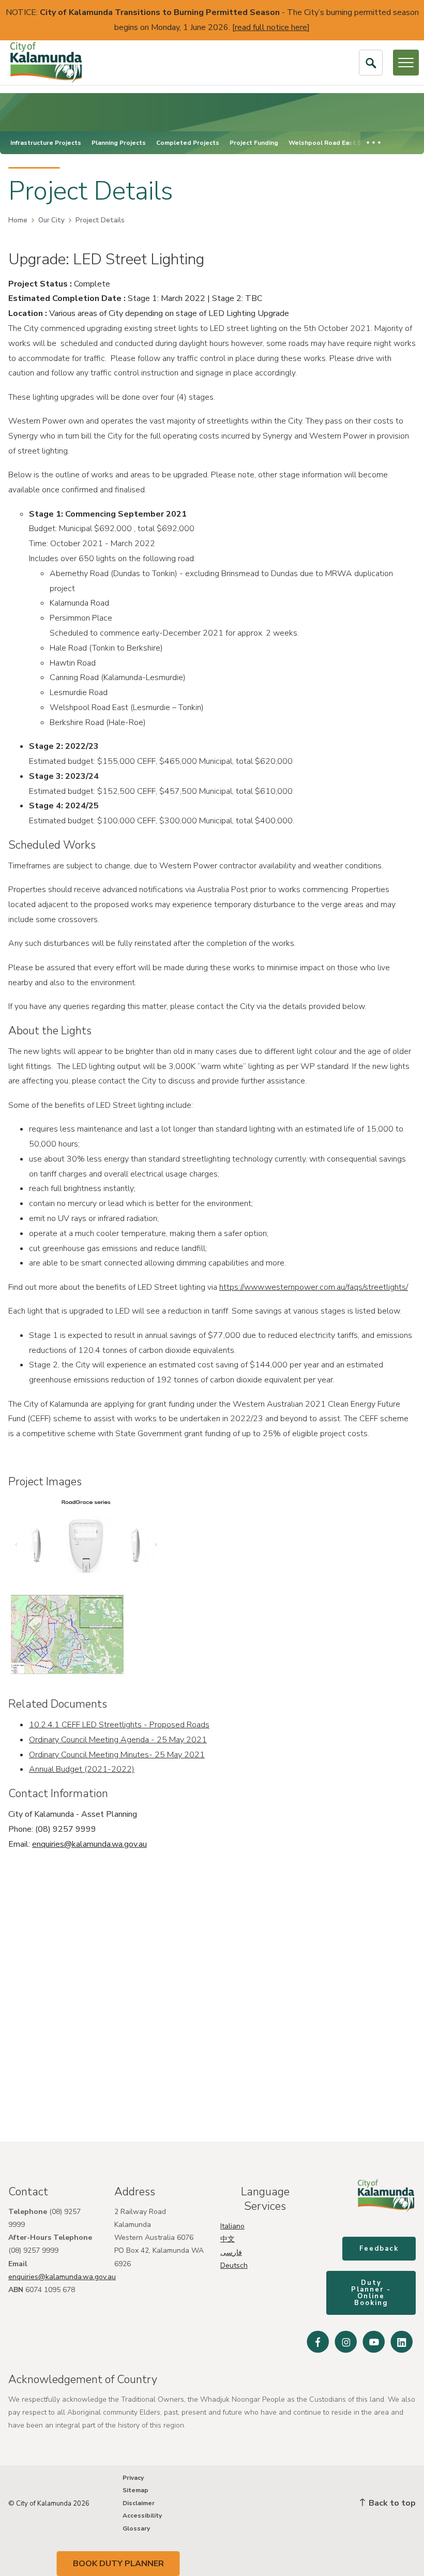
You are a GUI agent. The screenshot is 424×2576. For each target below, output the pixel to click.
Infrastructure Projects (46, 143)
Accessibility (142, 2515)
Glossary (136, 2528)
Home (18, 220)
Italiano (232, 2226)
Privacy (133, 2478)
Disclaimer (139, 2503)
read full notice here (271, 27)
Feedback (379, 2249)
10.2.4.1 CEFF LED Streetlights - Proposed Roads (119, 1725)
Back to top (391, 2503)
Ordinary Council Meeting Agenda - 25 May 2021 (118, 1740)
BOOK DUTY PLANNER (118, 2564)
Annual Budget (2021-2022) (82, 1769)
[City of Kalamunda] (46, 63)
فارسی (231, 2253)
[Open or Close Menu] (406, 63)
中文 (228, 2239)
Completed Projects (188, 143)
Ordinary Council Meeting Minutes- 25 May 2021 (117, 1755)
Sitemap (135, 2490)
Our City (51, 220)
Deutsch (234, 2265)
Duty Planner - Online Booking (371, 2293)
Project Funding (254, 143)
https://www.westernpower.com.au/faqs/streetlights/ (314, 1287)
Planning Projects (119, 143)
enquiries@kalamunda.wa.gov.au (89, 1844)
